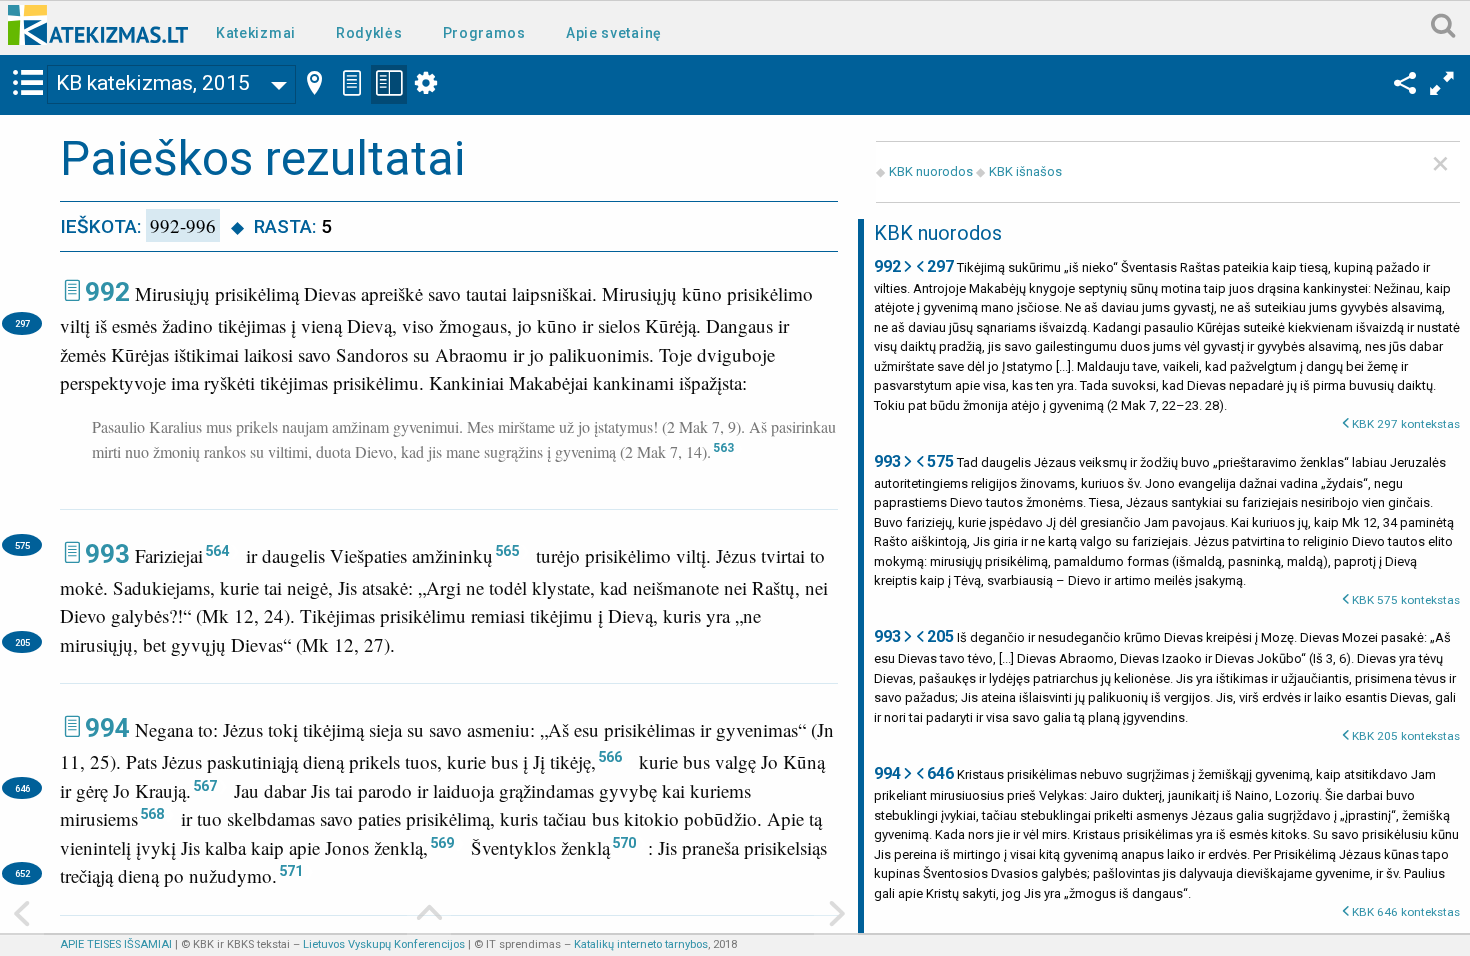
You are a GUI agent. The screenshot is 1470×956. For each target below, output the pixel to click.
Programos (484, 33)
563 (723, 448)
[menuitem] (260, 31)
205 (22, 642)
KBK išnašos (1025, 171)
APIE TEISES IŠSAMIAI (116, 944)
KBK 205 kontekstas (1406, 736)
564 (217, 551)
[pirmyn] (836, 915)
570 (624, 843)
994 (107, 728)
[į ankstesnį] (22, 915)
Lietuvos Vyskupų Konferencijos (384, 944)
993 (107, 554)
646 (22, 788)
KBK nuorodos (931, 171)
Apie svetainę (614, 33)
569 (442, 843)
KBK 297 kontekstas (1406, 424)
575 (22, 545)
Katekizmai (256, 33)
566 (610, 757)
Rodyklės (369, 33)
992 (107, 292)
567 (205, 786)
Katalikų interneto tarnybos (641, 944)
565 (507, 551)
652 (22, 873)
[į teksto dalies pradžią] (429, 915)
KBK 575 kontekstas (1406, 600)
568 (152, 814)
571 (291, 871)
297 (22, 323)
